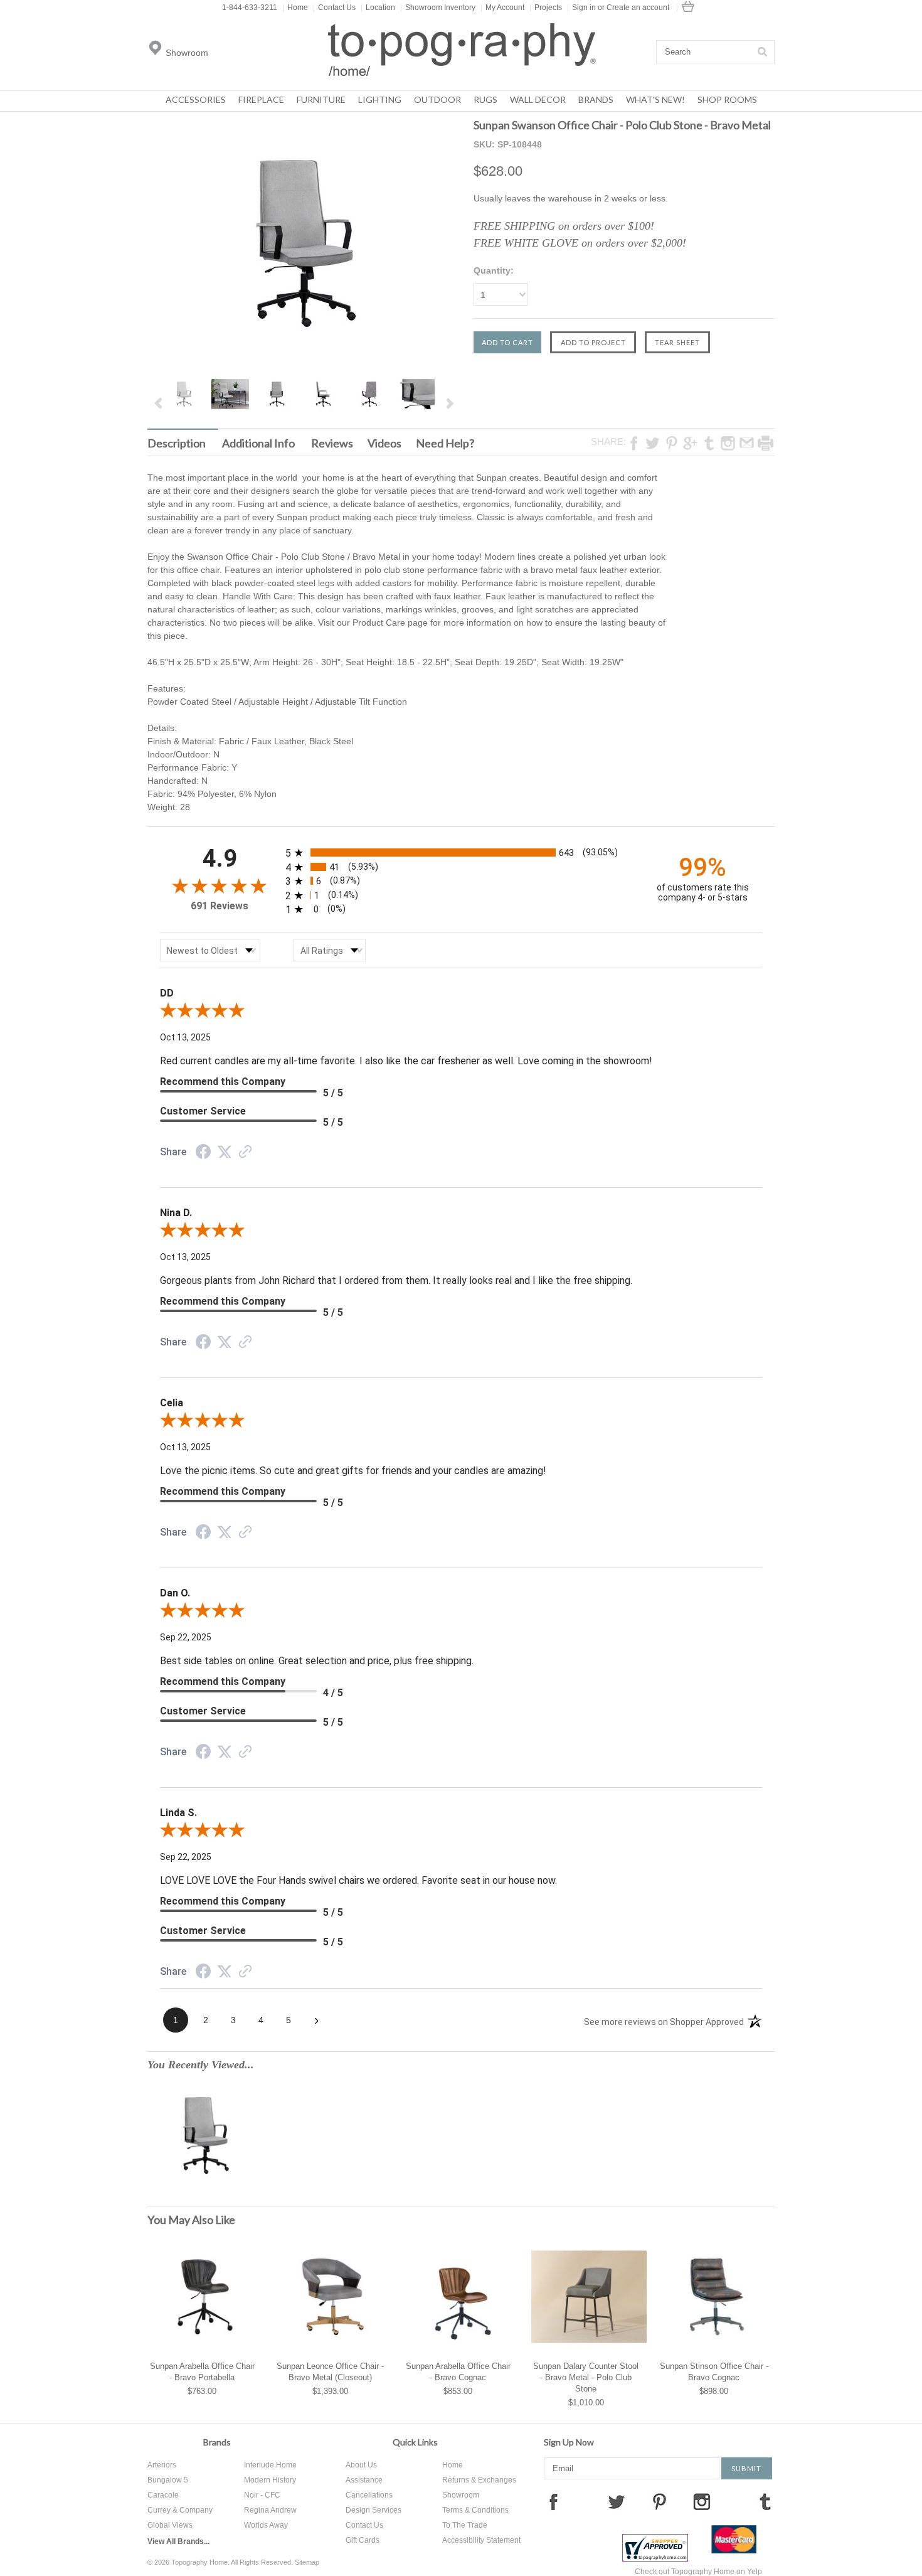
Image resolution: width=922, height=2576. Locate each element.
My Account (502, 8)
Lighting (380, 99)
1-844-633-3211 (250, 8)
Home (295, 8)
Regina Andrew (270, 2510)
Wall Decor (538, 99)
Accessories (196, 99)
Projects (546, 8)
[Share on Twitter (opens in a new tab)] (225, 1152)
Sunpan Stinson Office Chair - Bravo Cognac (714, 2372)
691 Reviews (220, 906)
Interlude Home (270, 2465)
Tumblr (765, 2501)
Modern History (270, 2480)
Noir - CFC (262, 2495)
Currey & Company (180, 2510)
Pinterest (659, 2501)
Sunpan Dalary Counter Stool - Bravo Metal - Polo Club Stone (586, 2377)
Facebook (553, 2501)
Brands (596, 99)
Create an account (638, 8)
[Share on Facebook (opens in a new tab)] (203, 1153)
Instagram (702, 2501)
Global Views (170, 2525)
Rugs (485, 99)
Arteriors (162, 2465)
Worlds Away (266, 2525)
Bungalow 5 (168, 2480)
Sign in (584, 8)
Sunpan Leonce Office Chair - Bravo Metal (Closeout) (330, 2372)
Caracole (163, 2495)
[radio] (461, 852)
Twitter (617, 2501)
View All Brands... (178, 2541)
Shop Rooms (727, 99)
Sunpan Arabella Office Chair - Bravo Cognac (458, 2372)
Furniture (321, 99)
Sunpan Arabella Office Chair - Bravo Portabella (202, 2372)
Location (378, 8)
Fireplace (261, 99)
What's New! (655, 99)
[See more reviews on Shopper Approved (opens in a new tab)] (245, 1153)
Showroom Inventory (438, 8)
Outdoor (437, 99)
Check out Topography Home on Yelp (698, 2572)
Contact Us (334, 8)
